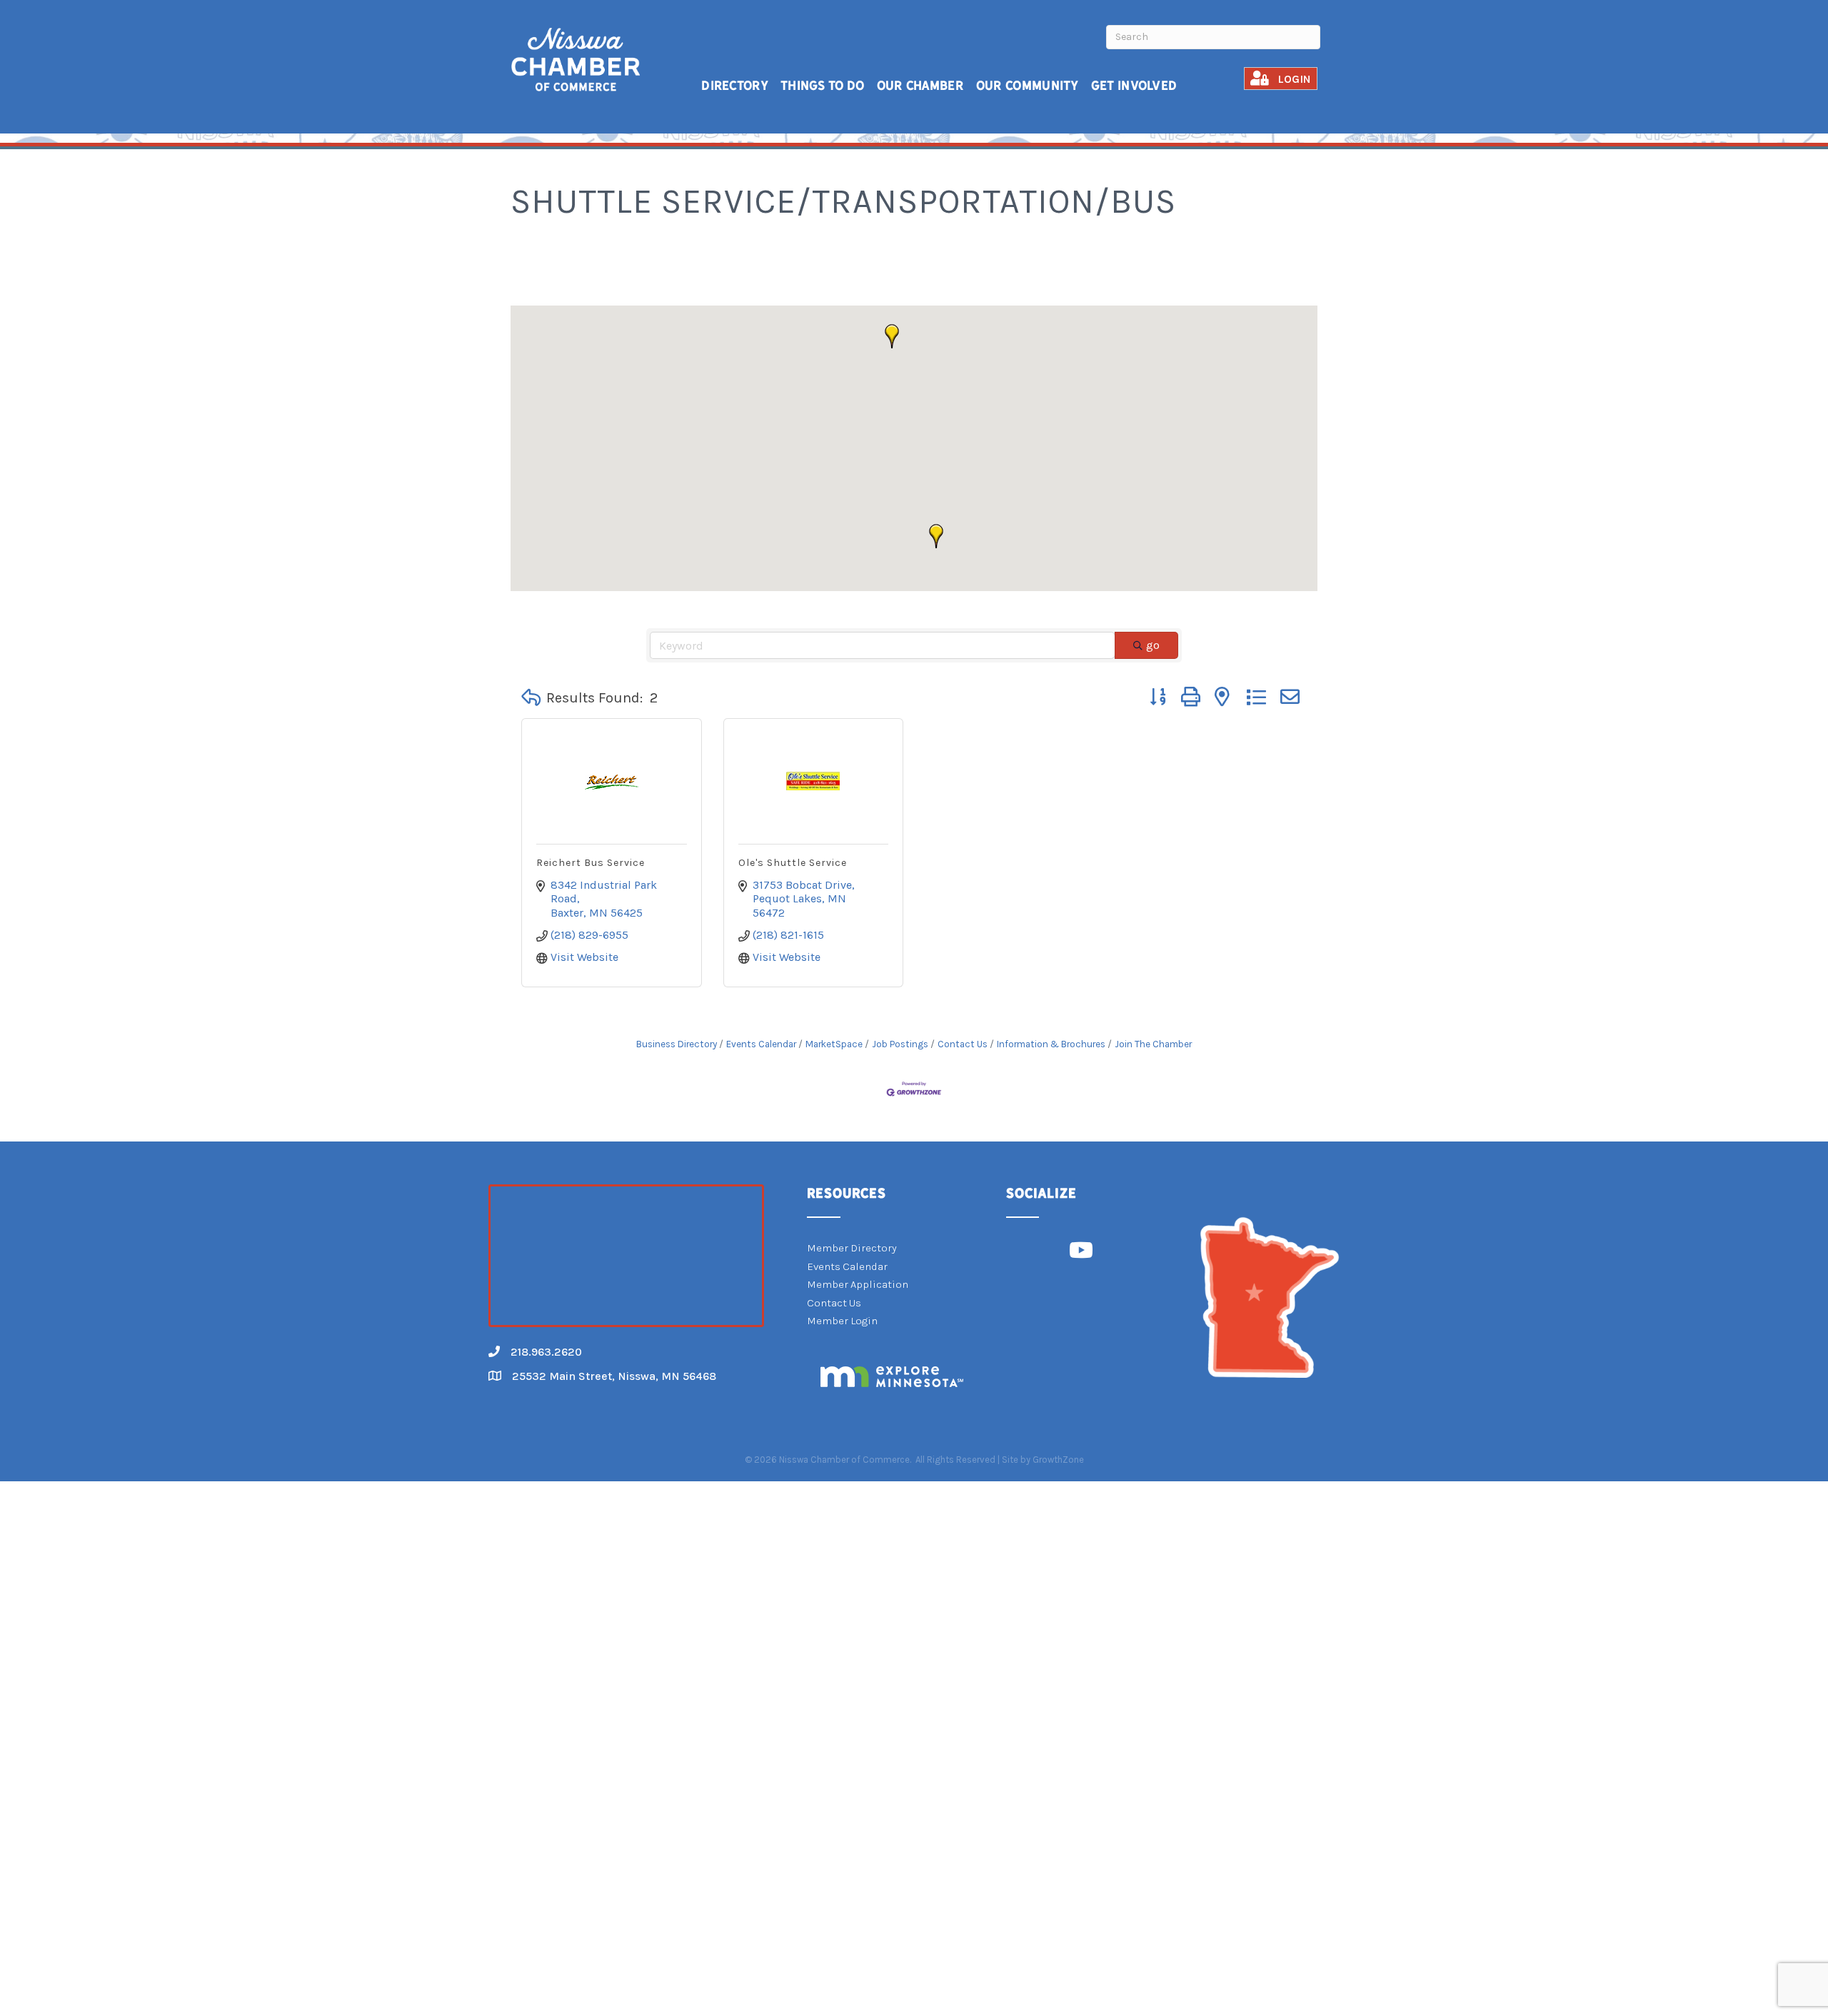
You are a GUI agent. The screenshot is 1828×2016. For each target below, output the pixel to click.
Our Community (1028, 85)
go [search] (1153, 645)
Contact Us (963, 1044)
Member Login (842, 1321)
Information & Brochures (1051, 1044)
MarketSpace (834, 1044)
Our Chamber (920, 85)
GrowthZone (1058, 1460)
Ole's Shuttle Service (793, 863)
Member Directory (852, 1248)
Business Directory (677, 1044)
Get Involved (1134, 85)
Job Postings (900, 1044)
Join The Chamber (1153, 1044)
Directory (735, 85)
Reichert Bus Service (591, 863)
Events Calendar (761, 1044)
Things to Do (823, 85)
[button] (936, 536)
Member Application (858, 1284)
